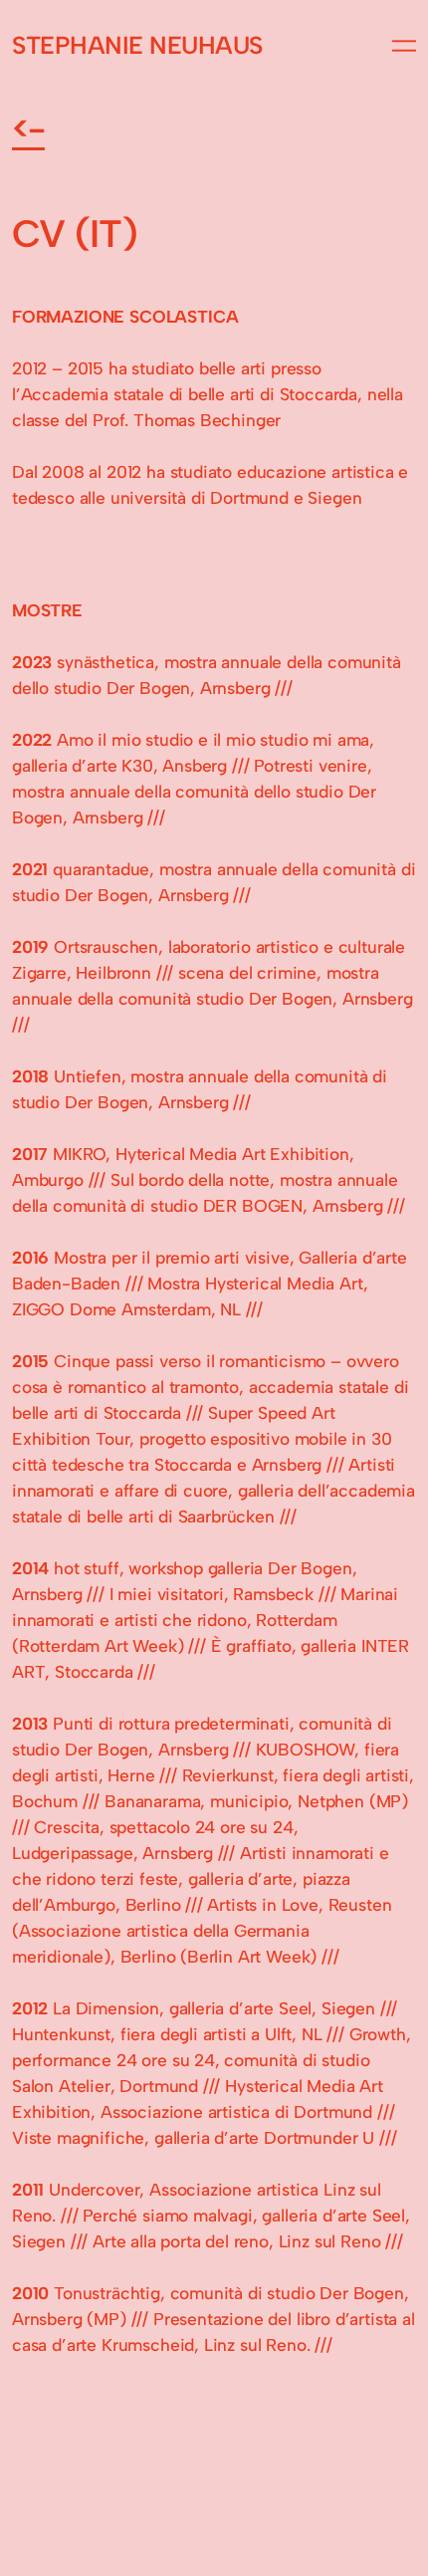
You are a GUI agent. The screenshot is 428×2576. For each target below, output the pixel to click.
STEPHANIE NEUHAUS (137, 45)
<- (28, 128)
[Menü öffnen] (404, 46)
